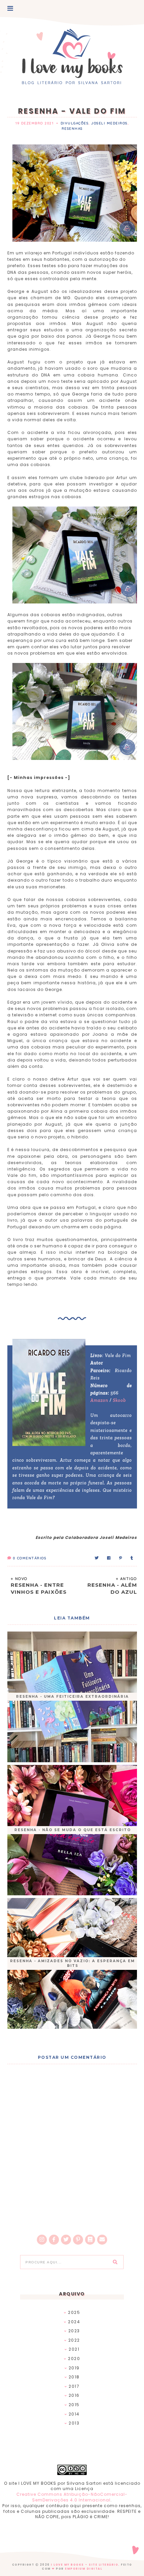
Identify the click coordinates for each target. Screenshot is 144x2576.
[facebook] (54, 2240)
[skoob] (90, 2240)
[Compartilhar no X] (97, 1558)
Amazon (99, 1400)
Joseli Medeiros (109, 123)
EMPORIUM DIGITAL (84, 2569)
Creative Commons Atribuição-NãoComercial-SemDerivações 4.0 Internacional (72, 2497)
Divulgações (75, 123)
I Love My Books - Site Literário (85, 2565)
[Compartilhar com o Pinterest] (121, 1558)
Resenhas (72, 129)
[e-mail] (102, 2240)
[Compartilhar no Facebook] (109, 1558)
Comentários (30, 1558)
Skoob (119, 1400)
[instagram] (42, 2240)
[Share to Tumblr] (132, 1558)
